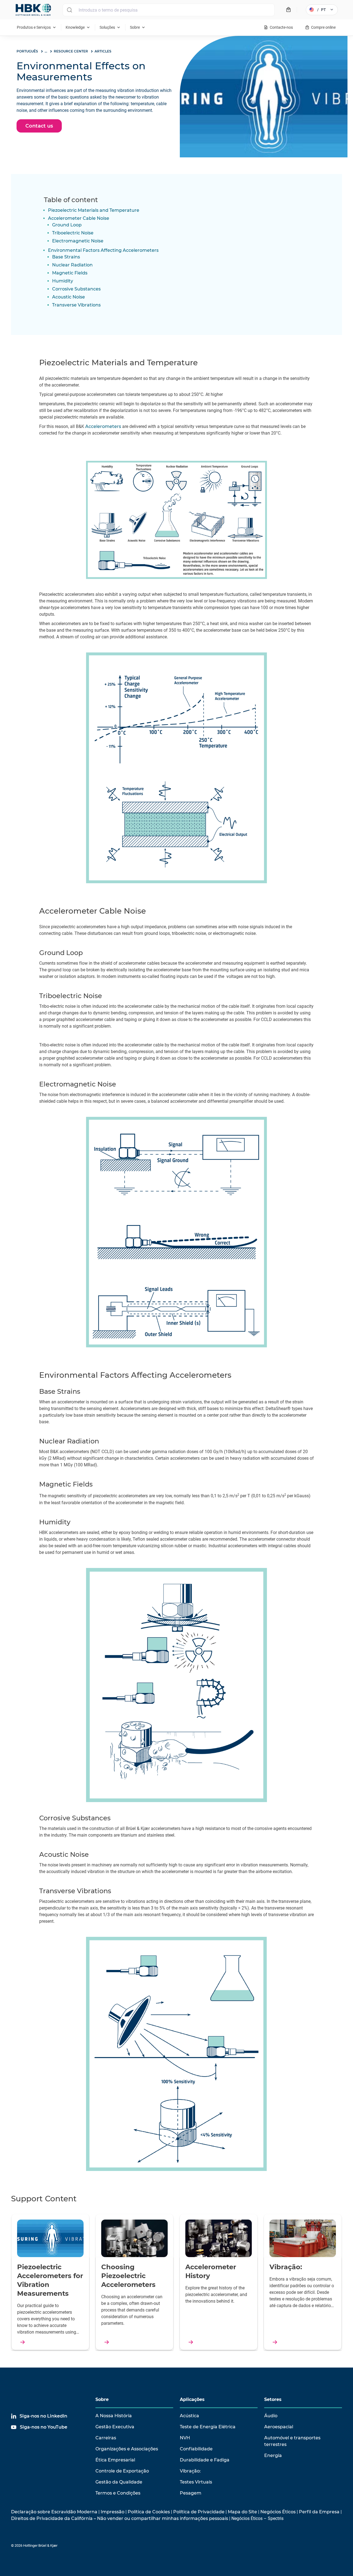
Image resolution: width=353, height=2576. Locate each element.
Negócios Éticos (278, 2512)
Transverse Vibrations (76, 305)
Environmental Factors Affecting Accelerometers (103, 250)
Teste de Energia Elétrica (208, 2427)
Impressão (113, 2512)
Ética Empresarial (115, 2460)
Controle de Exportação (122, 2471)
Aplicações (192, 2399)
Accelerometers (103, 426)
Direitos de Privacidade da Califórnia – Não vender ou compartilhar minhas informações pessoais (120, 2518)
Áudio (271, 2416)
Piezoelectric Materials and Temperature (94, 210)
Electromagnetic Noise (78, 241)
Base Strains (66, 257)
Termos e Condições (118, 2493)
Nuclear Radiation (72, 265)
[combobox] (169, 10)
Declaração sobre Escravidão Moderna (54, 2512)
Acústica (189, 2416)
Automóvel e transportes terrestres (292, 2441)
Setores (273, 2399)
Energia (273, 2455)
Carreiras (106, 2438)
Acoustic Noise (69, 297)
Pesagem (191, 2493)
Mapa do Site (242, 2512)
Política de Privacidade (199, 2512)
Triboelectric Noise (73, 233)
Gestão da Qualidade (119, 2482)
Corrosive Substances (76, 289)
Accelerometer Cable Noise (79, 218)
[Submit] (69, 10)
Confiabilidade (196, 2449)
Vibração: (190, 2471)
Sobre (102, 2399)
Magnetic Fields (70, 273)
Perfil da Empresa (319, 2512)
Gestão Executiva (115, 2427)
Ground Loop (67, 225)
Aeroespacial (279, 2427)
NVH (185, 2438)
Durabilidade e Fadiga (205, 2460)
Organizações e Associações (127, 2449)
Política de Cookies (149, 2512)
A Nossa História (114, 2416)
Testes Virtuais (196, 2482)
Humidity (63, 281)
